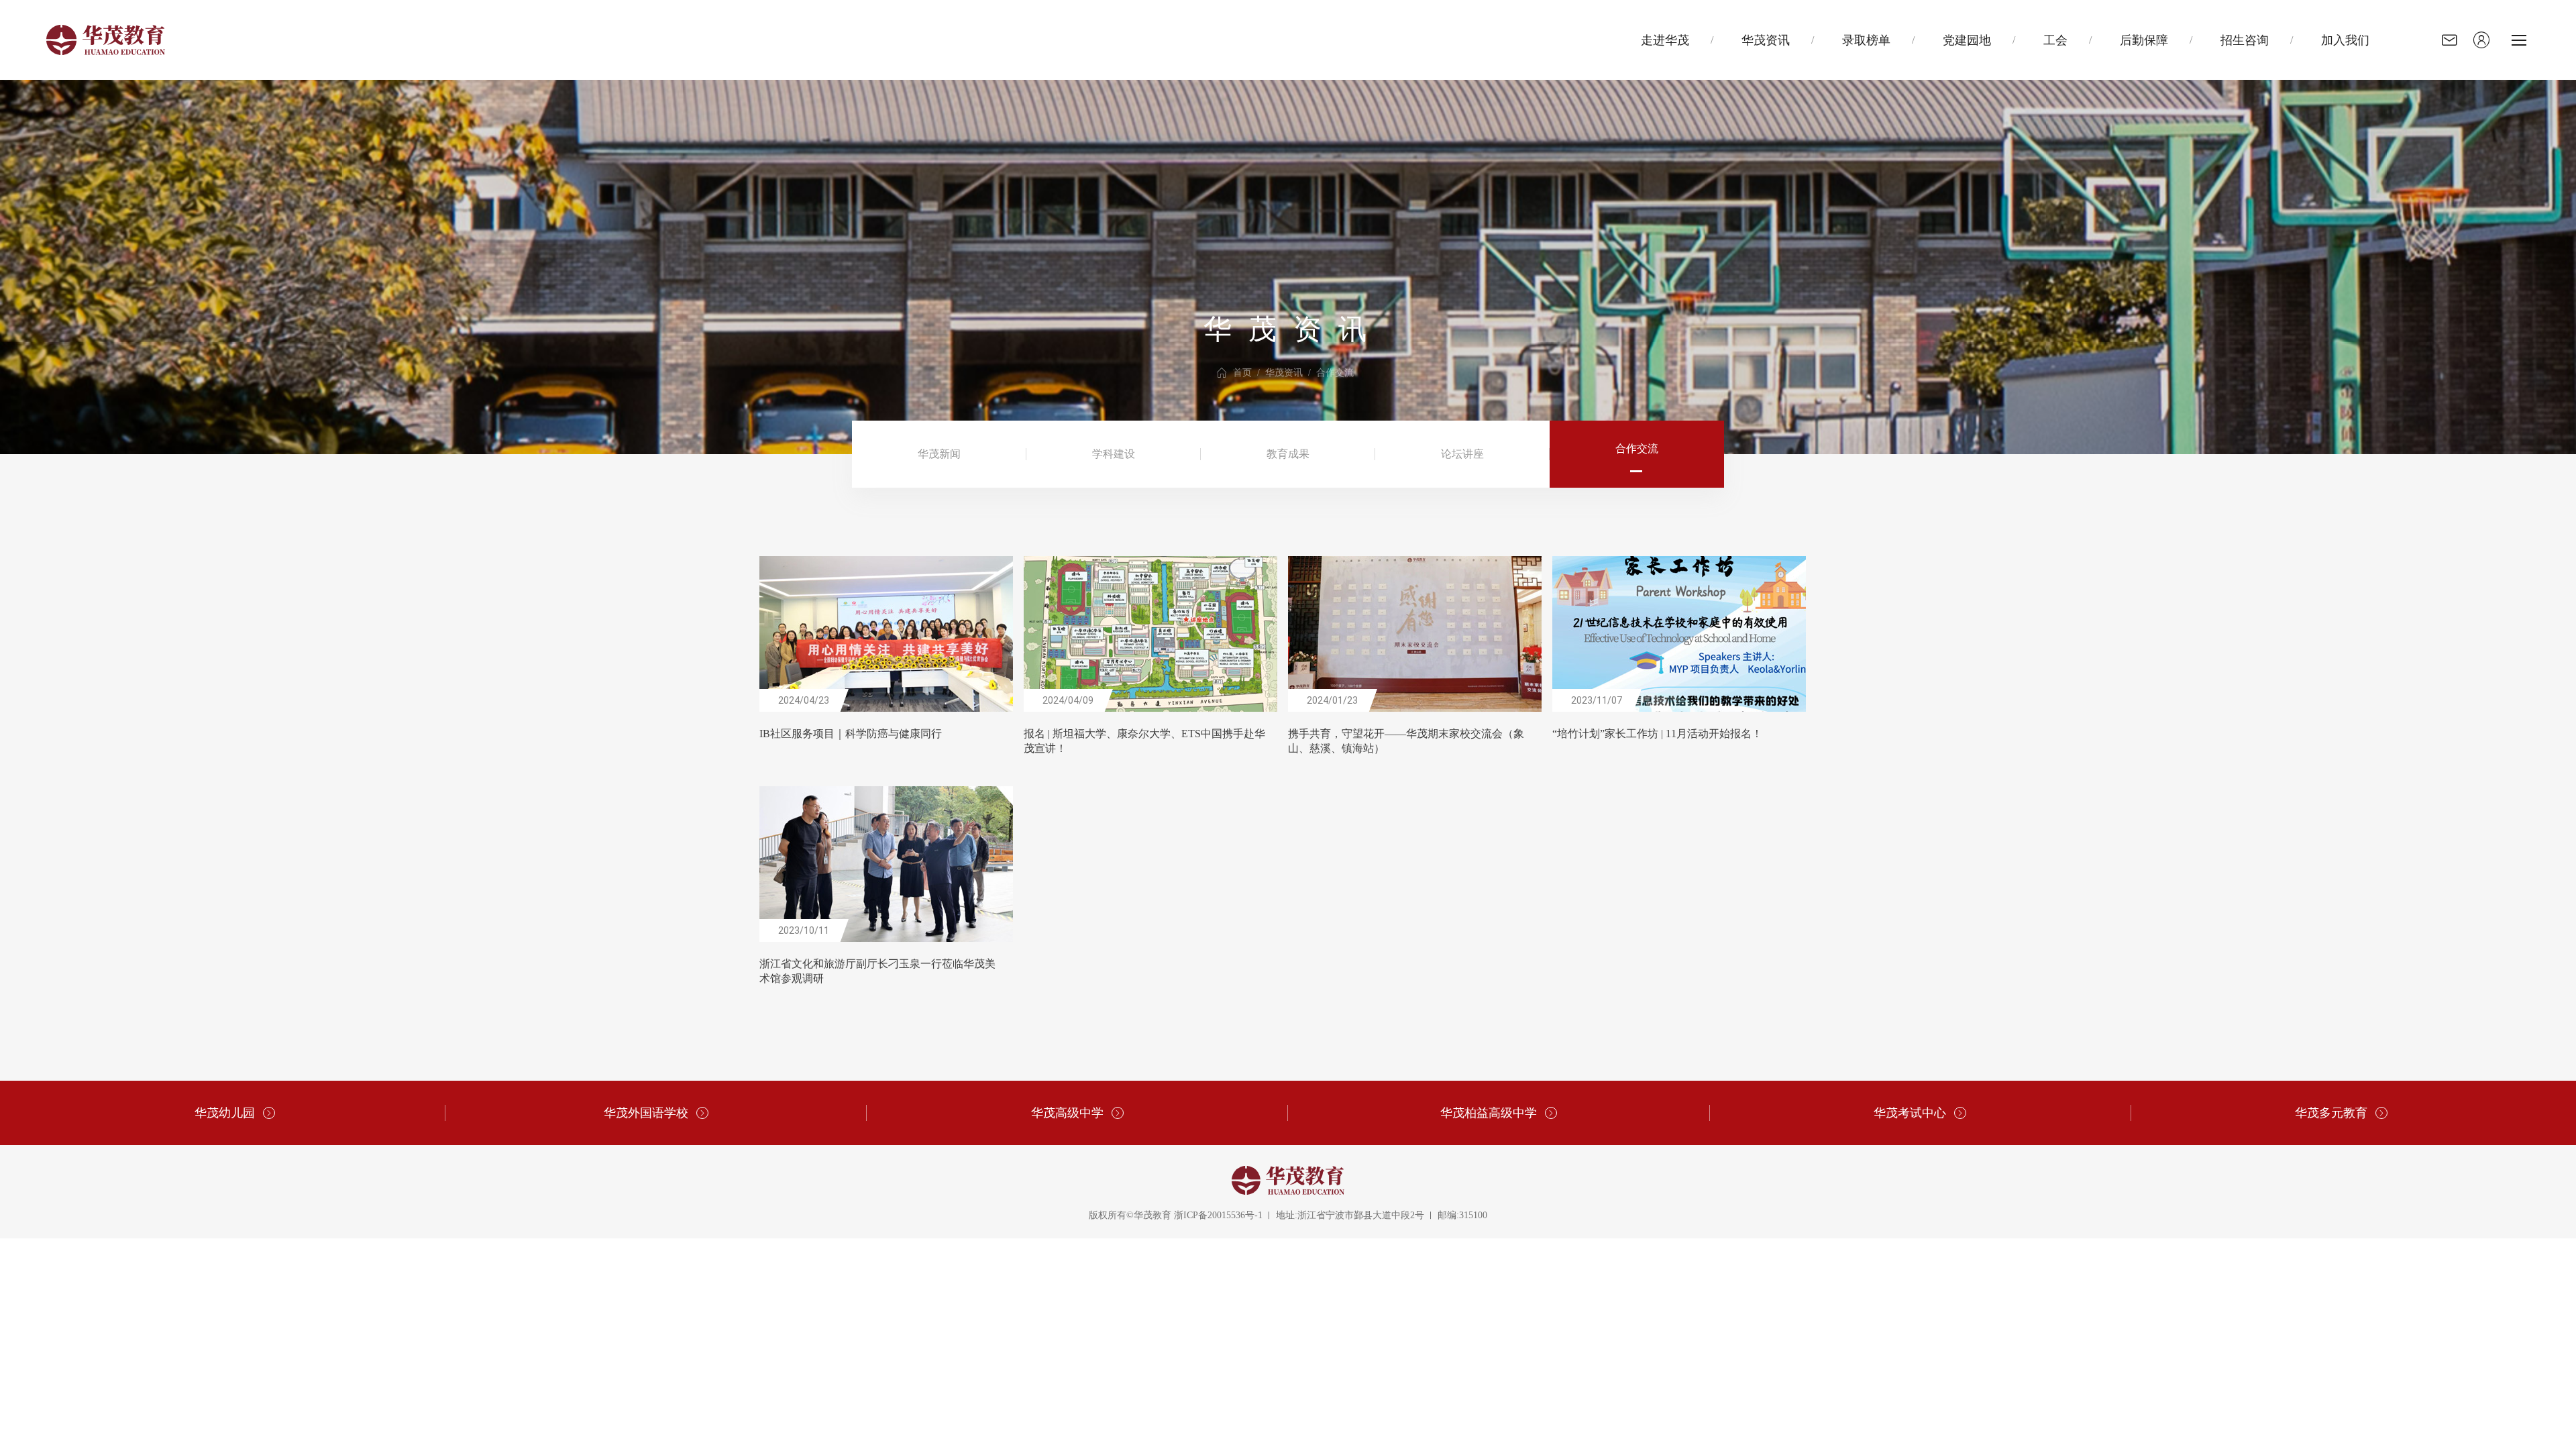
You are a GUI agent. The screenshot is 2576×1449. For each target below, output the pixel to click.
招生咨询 (2245, 40)
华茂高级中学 (1067, 1113)
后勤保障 (2144, 40)
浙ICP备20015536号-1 (1218, 1215)
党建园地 (1967, 40)
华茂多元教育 (2331, 1113)
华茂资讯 (1766, 40)
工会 (2055, 40)
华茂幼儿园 (225, 1113)
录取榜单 (1866, 40)
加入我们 (2345, 40)
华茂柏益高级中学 (1489, 1113)
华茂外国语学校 (646, 1113)
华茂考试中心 (1910, 1113)
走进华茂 (1665, 40)
